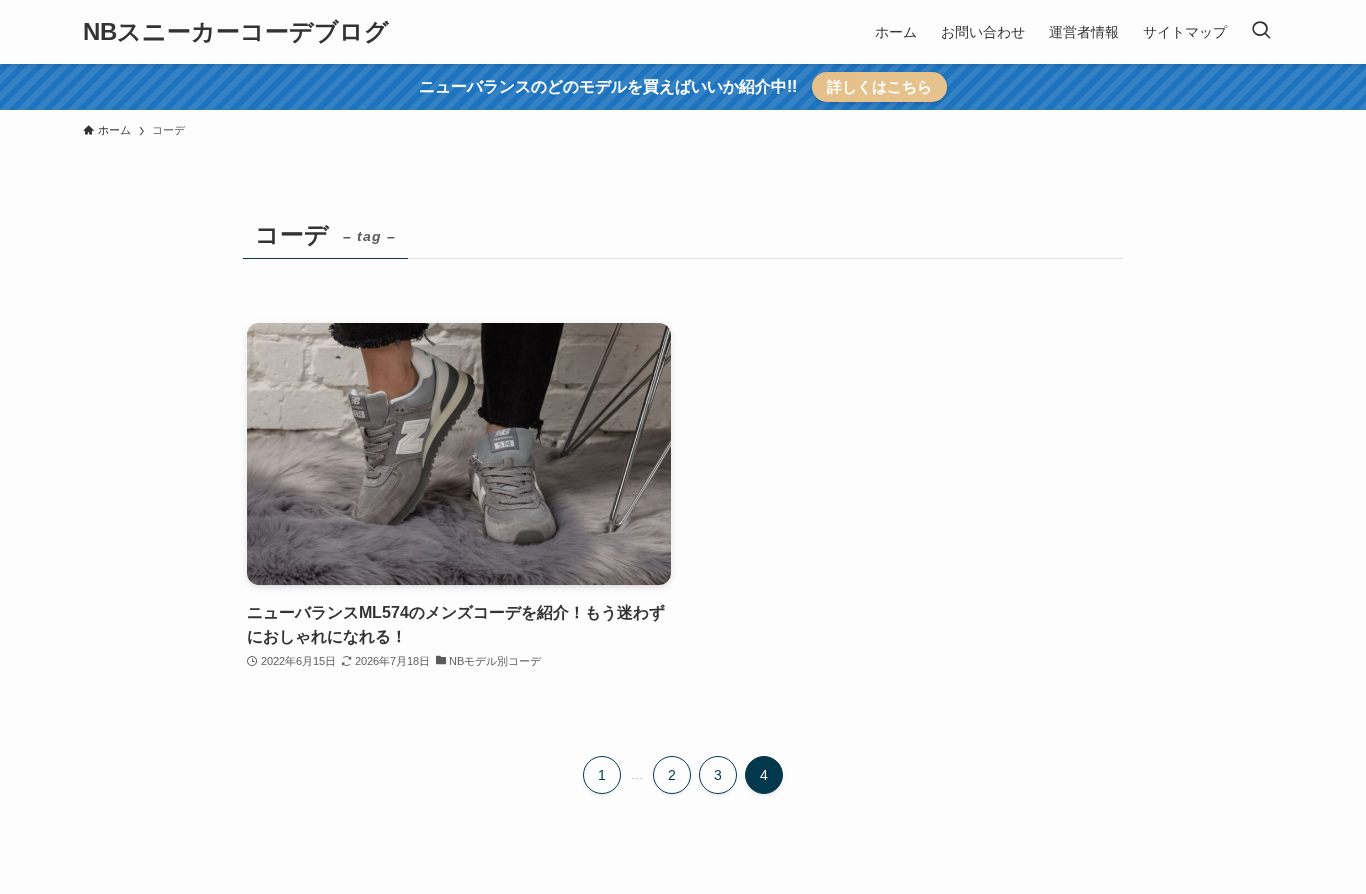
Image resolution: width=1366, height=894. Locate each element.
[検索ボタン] (1261, 32)
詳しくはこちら (879, 86)
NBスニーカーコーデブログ (236, 32)
